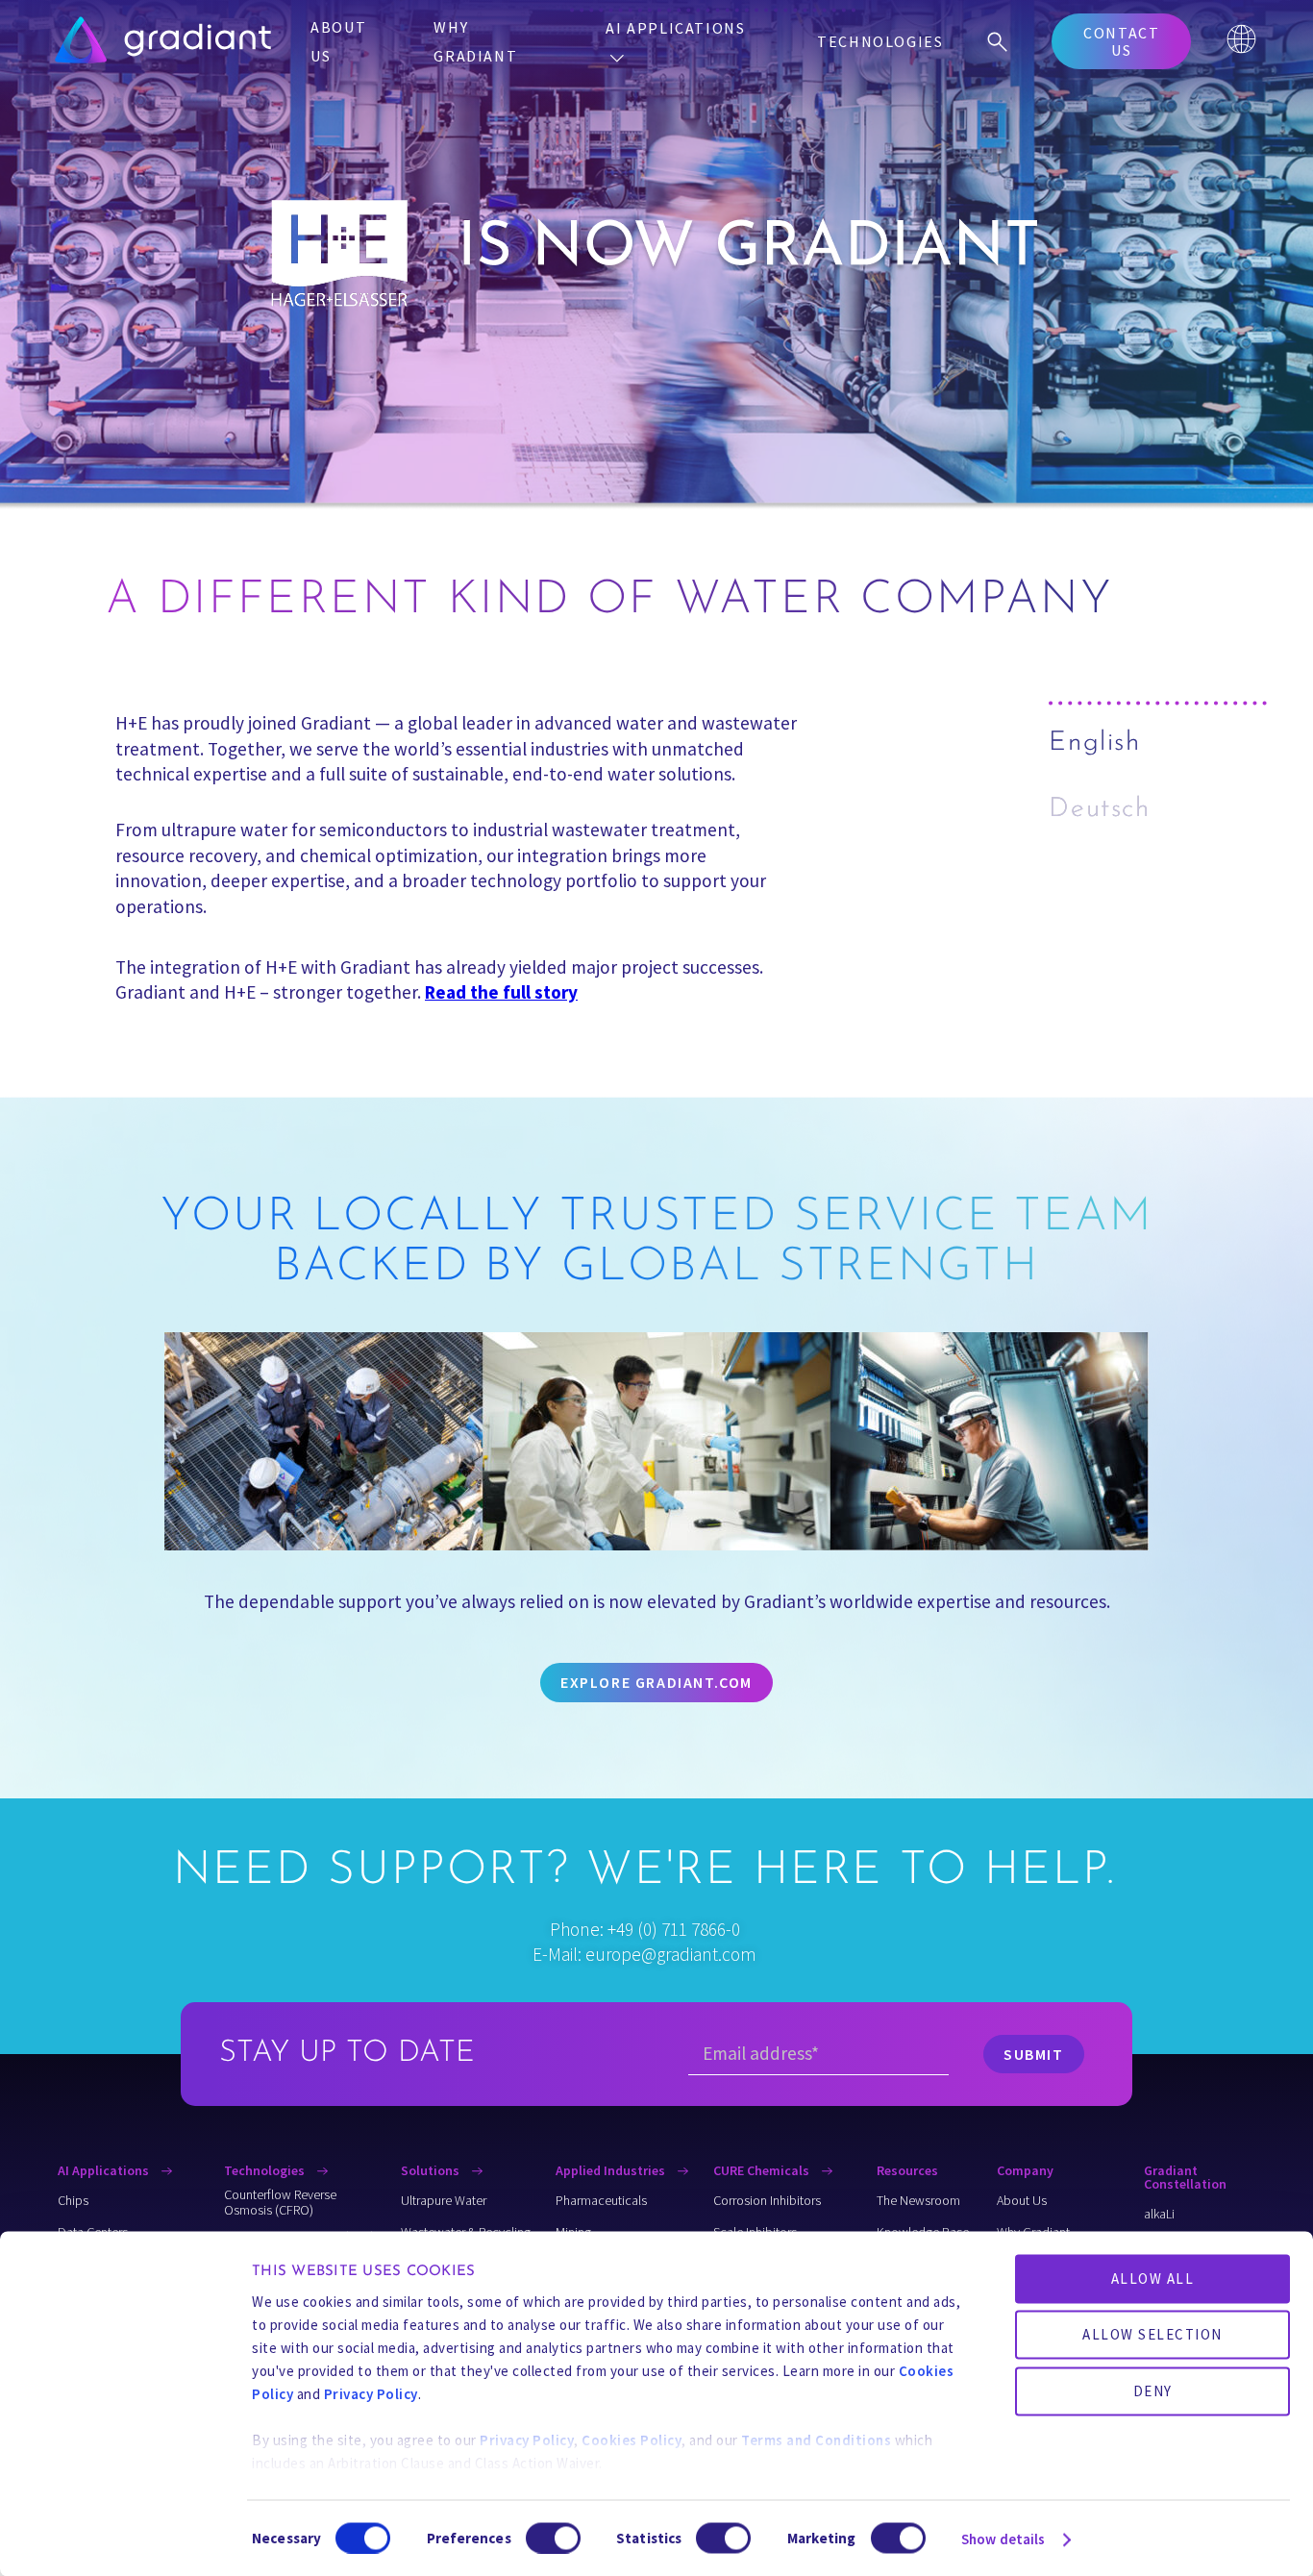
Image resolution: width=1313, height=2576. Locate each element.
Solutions (432, 2170)
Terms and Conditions (816, 2440)
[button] (1121, 41)
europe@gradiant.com (671, 1954)
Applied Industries (612, 2170)
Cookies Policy (632, 2440)
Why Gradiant (475, 41)
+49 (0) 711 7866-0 (674, 1929)
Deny (1153, 2390)
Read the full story (501, 992)
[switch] (553, 2538)
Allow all (1153, 2279)
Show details (1003, 2538)
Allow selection (1152, 2334)
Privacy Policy (371, 2394)
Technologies (880, 41)
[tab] (1159, 743)
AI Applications (675, 28)
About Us (338, 41)
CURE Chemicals (763, 2170)
